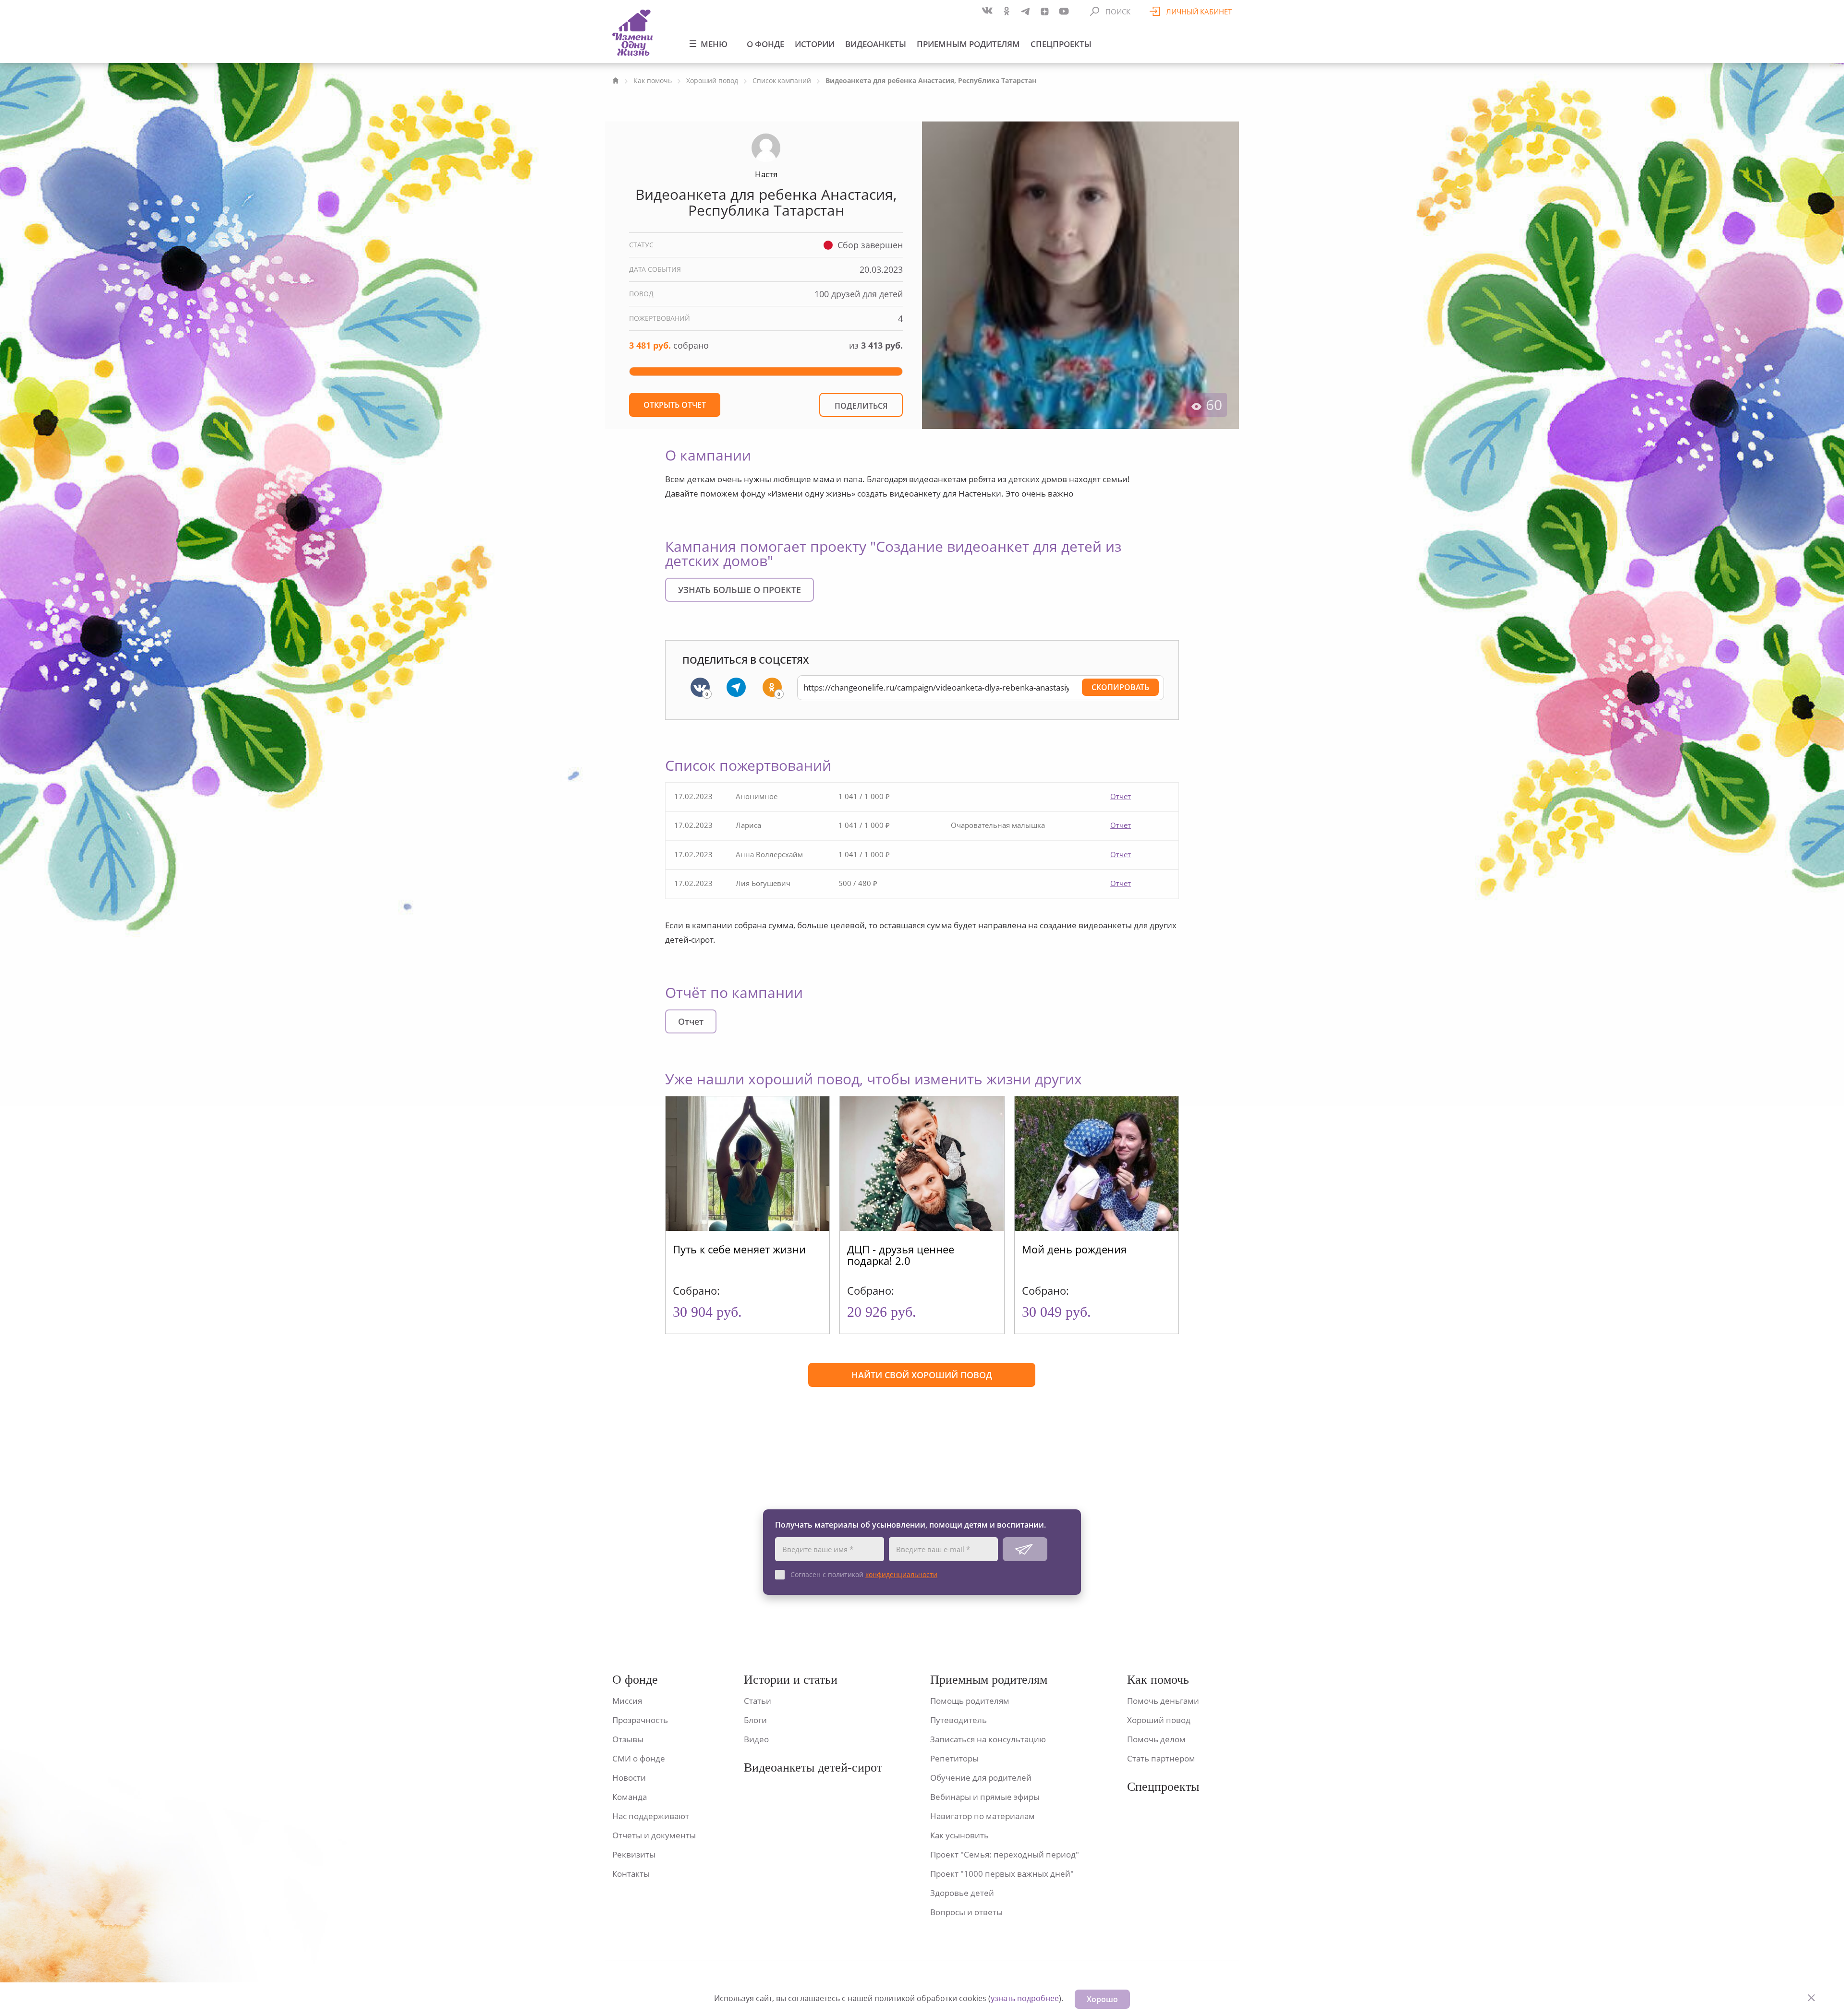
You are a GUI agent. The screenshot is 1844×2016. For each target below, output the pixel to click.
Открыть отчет (675, 405)
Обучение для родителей (981, 1778)
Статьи (758, 1701)
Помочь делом (1156, 1739)
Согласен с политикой (864, 1574)
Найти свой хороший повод (922, 1375)
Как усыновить (959, 1835)
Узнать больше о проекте (740, 590)
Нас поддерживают (651, 1816)
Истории (815, 44)
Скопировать (1120, 687)
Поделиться (861, 406)
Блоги (755, 1720)
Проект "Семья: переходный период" (1005, 1854)
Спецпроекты (1061, 44)
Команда (630, 1797)
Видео (756, 1739)
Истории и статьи (791, 1680)
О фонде (765, 44)
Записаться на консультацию (988, 1739)
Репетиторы (954, 1758)
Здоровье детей (962, 1893)
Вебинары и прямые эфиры (985, 1797)
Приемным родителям (968, 44)
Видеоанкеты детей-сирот (813, 1767)
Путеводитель (958, 1720)
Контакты (631, 1874)
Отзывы (628, 1739)
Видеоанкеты (876, 44)
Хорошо (1102, 1999)
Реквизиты (634, 1854)
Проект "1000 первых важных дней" (1002, 1874)
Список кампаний (782, 80)
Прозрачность (640, 1720)
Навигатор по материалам (983, 1816)
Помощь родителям (970, 1701)
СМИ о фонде (639, 1758)
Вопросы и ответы (966, 1912)
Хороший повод (712, 80)
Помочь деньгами (1163, 1701)
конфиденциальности (901, 1574)
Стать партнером (1161, 1758)
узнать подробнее (1025, 1998)
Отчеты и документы (654, 1835)
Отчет (1121, 796)
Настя (766, 174)
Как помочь (653, 80)
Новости (629, 1778)
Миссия (627, 1701)
